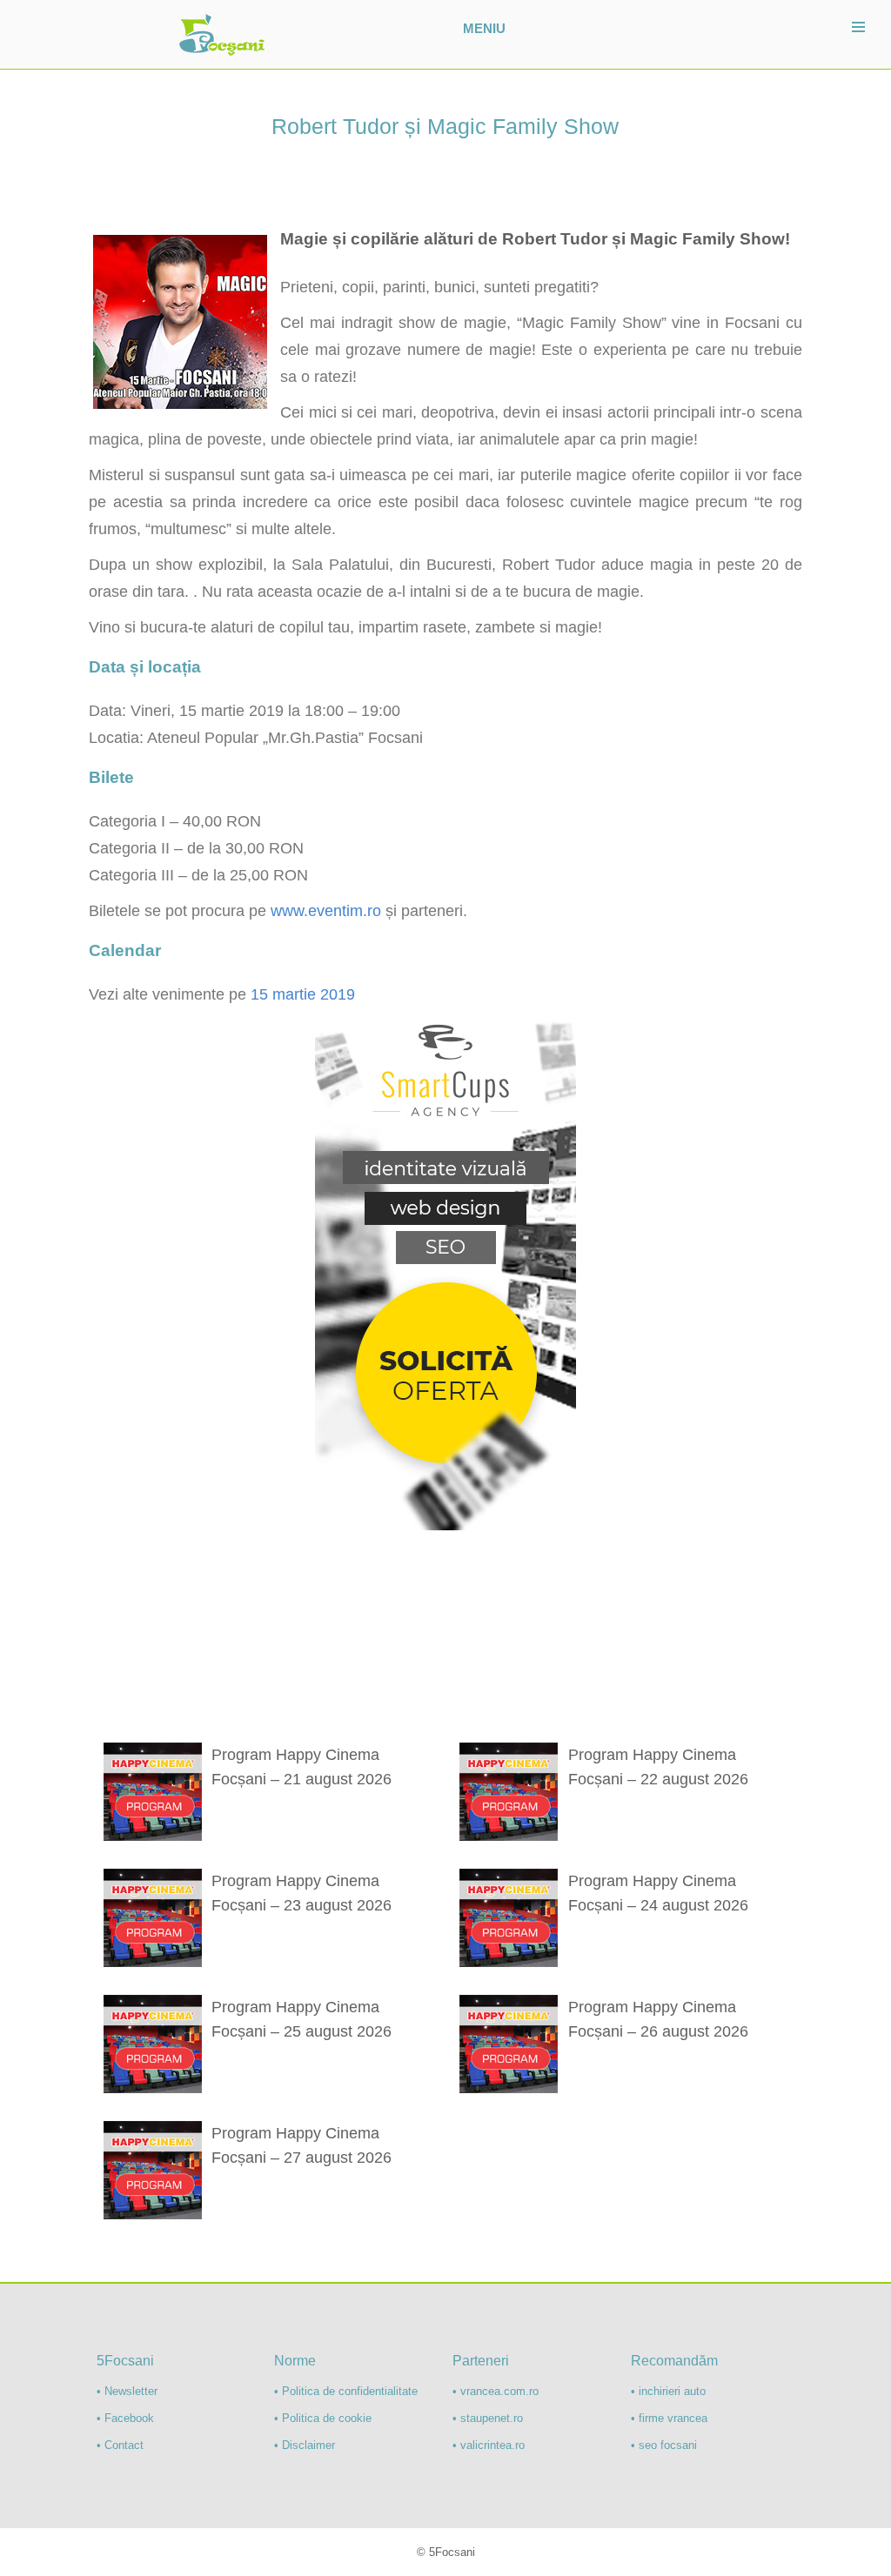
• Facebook (125, 2418)
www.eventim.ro (326, 911)
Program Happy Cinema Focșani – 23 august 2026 (301, 1893)
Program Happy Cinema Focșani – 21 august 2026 (301, 1767)
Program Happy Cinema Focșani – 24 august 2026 (658, 1893)
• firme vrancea (669, 2418)
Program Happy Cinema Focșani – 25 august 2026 (301, 2019)
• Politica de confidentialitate (346, 2391)
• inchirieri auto (668, 2391)
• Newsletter (127, 2391)
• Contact (120, 2445)
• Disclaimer (305, 2445)
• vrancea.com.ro (496, 2391)
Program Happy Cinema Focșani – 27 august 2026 (301, 2145)
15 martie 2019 (303, 994)
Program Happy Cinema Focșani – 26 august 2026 (658, 2019)
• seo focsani (664, 2445)
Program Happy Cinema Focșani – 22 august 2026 (658, 1767)
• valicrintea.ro (489, 2445)
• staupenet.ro (488, 2418)
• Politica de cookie (323, 2418)
